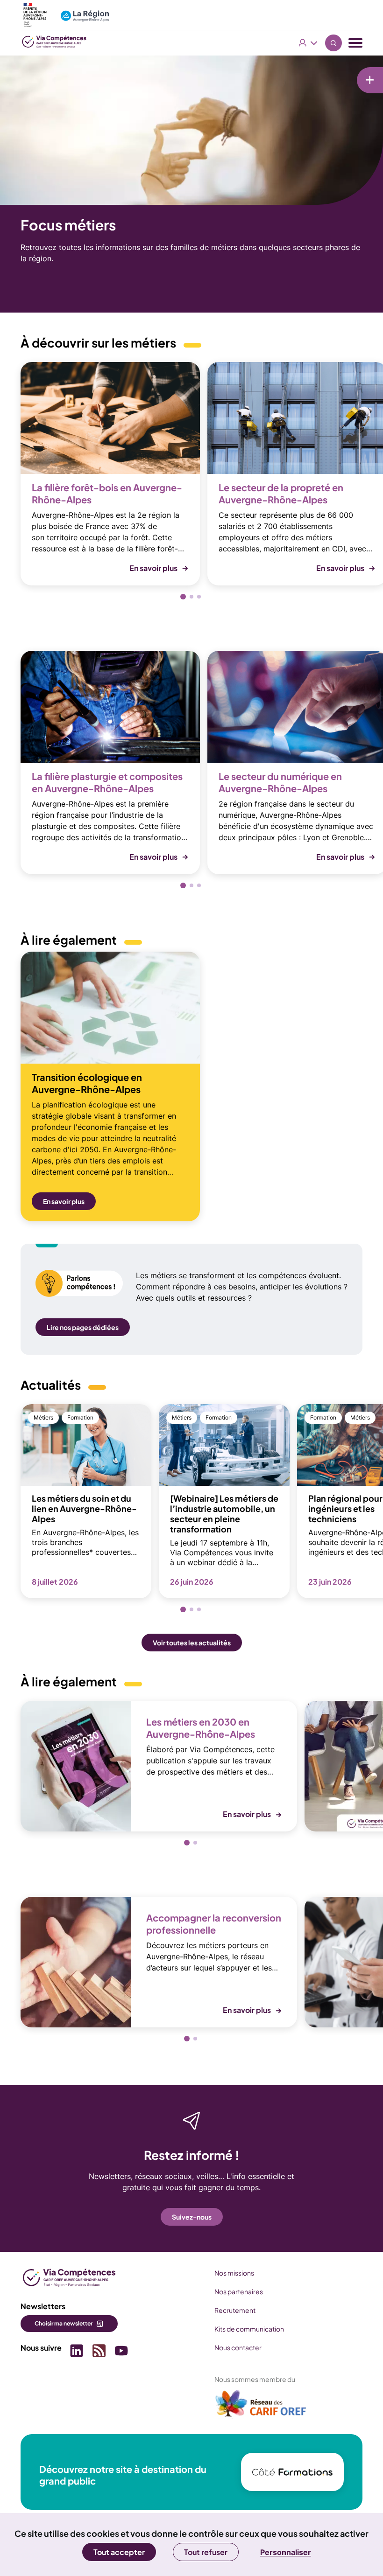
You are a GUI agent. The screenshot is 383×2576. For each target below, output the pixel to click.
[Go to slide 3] (199, 597)
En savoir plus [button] (153, 568)
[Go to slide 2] (191, 597)
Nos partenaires (239, 2291)
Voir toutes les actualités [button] (192, 1643)
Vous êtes (308, 43)
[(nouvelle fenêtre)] (261, 2407)
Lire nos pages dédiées (83, 1327)
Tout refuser (206, 2552)
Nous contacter (238, 2347)
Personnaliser (286, 2552)
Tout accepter (119, 2552)
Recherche (333, 43)
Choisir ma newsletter (64, 2323)
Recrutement (235, 2310)
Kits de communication (249, 2329)
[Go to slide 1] (183, 597)
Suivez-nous (192, 2217)
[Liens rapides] (370, 80)
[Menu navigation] (355, 43)
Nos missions (234, 2273)
